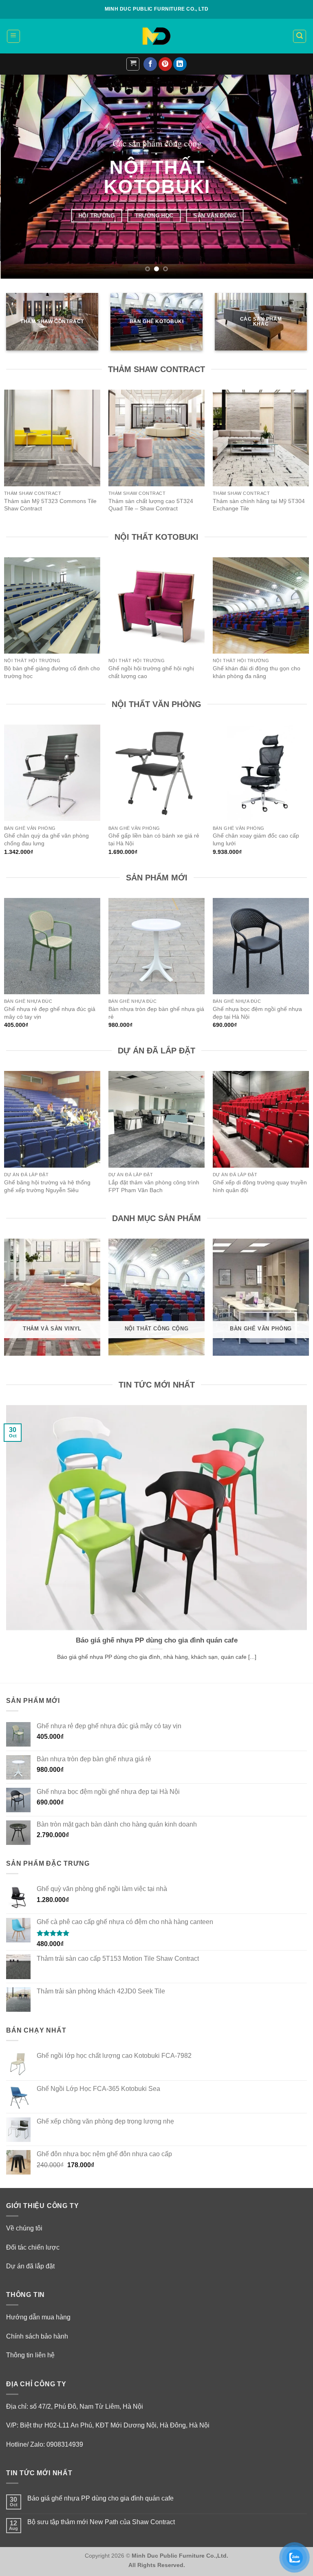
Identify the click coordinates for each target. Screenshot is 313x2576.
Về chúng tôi (24, 2228)
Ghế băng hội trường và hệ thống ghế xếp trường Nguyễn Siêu (47, 1186)
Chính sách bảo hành (37, 2336)
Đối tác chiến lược (33, 2247)
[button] (13, 36)
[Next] (296, 177)
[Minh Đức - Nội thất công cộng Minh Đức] (156, 36)
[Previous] (17, 177)
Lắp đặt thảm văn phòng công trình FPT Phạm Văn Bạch (154, 1186)
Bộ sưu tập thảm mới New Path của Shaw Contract (101, 2522)
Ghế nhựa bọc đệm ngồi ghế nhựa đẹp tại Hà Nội (257, 1013)
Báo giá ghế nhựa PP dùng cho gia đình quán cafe (157, 1640)
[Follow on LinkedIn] (180, 64)
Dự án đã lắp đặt (30, 2266)
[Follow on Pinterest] (165, 64)
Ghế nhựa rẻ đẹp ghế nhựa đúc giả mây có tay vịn (50, 1013)
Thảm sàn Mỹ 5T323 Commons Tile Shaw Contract (50, 505)
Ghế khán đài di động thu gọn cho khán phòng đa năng (257, 672)
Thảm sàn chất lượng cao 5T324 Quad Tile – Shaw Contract (151, 505)
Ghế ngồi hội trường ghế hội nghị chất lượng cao (151, 672)
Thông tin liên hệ (30, 2355)
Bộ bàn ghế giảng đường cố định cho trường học (52, 672)
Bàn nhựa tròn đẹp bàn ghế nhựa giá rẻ (156, 1013)
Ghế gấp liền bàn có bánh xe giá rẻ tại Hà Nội (154, 839)
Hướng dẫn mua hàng (38, 2317)
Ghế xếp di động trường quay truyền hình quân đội (260, 1186)
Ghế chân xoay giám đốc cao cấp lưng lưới (256, 839)
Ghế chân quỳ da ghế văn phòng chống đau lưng (46, 839)
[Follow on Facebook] (150, 64)
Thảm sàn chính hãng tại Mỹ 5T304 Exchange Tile (259, 505)
